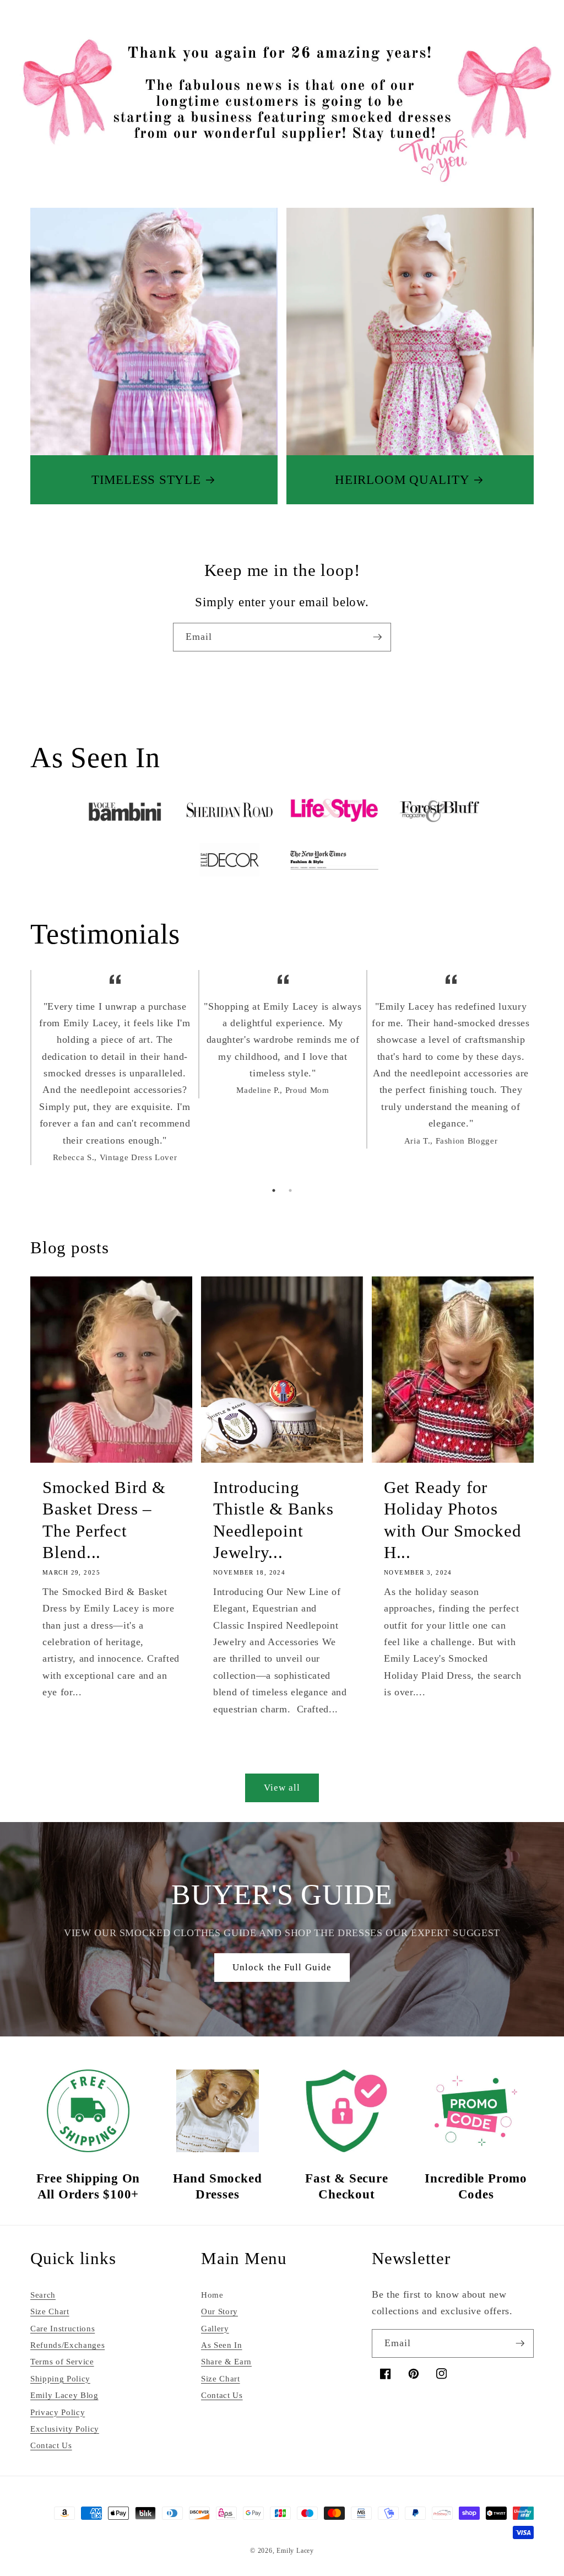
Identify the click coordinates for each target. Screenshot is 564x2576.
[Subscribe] (377, 637)
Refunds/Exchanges (67, 2345)
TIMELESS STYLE (146, 479)
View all (282, 1788)
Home (212, 2295)
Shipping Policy (60, 2378)
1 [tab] (274, 1190)
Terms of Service (62, 2361)
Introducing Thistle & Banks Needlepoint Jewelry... (273, 1519)
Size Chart (50, 2311)
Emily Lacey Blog (64, 2395)
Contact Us (51, 2445)
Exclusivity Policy (65, 2429)
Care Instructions (63, 2328)
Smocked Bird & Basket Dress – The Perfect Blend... (104, 1519)
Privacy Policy (58, 2412)
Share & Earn (226, 2361)
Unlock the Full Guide (282, 1967)
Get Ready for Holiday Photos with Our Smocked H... (452, 1519)
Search (43, 2295)
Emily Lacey (295, 2551)
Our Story (219, 2311)
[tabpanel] (114, 1075)
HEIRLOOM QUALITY (402, 479)
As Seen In (222, 2345)
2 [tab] (290, 1190)
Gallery (215, 2328)
